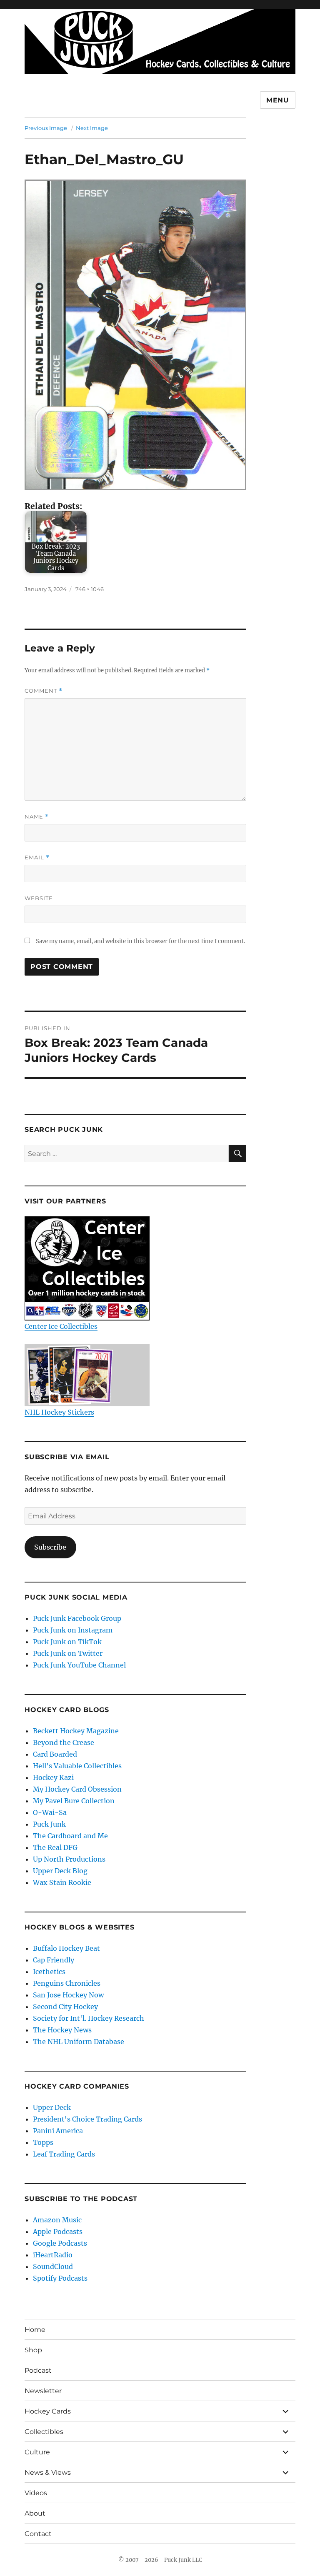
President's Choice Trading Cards (87, 2119)
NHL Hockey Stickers (59, 1412)
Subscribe (50, 1547)
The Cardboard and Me (70, 1836)
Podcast (38, 2370)
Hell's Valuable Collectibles (77, 1766)
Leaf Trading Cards (64, 2154)
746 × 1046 (90, 589)
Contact (38, 2534)
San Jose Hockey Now (68, 1995)
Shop (33, 2350)
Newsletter (43, 2391)
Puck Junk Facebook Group (77, 1618)
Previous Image (46, 128)
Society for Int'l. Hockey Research (89, 2018)
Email (37, 857)
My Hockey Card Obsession (77, 1789)
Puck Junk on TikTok (67, 1642)
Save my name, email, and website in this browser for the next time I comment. (140, 941)
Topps (43, 2142)
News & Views (48, 2472)
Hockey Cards (48, 2411)
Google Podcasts (60, 2243)
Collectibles (44, 2432)
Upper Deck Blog (60, 1871)
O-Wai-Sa (50, 1812)
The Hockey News (62, 2030)
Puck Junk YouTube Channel (79, 1665)
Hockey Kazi (53, 1777)
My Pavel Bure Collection (74, 1801)
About (35, 2513)
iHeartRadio (53, 2255)
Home (35, 2330)
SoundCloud (53, 2266)
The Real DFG (55, 1847)
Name (37, 817)
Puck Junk (49, 1824)
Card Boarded (55, 1754)
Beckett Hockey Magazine (76, 1731)
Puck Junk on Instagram (73, 1630)
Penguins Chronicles (67, 1983)
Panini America (58, 2131)
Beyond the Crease (64, 1742)
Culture (37, 2452)
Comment (44, 691)
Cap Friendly (54, 1960)
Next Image (92, 128)
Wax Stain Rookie (62, 1882)
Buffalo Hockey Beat (66, 1948)
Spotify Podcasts (60, 2278)
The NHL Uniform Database (79, 2042)
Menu (278, 100)
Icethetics (49, 1972)
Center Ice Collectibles (61, 1326)
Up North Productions (69, 1859)
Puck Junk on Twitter (68, 1653)
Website (39, 898)
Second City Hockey (65, 2007)
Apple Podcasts (58, 2232)
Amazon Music (57, 2220)
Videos (36, 2493)
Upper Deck (52, 2107)
